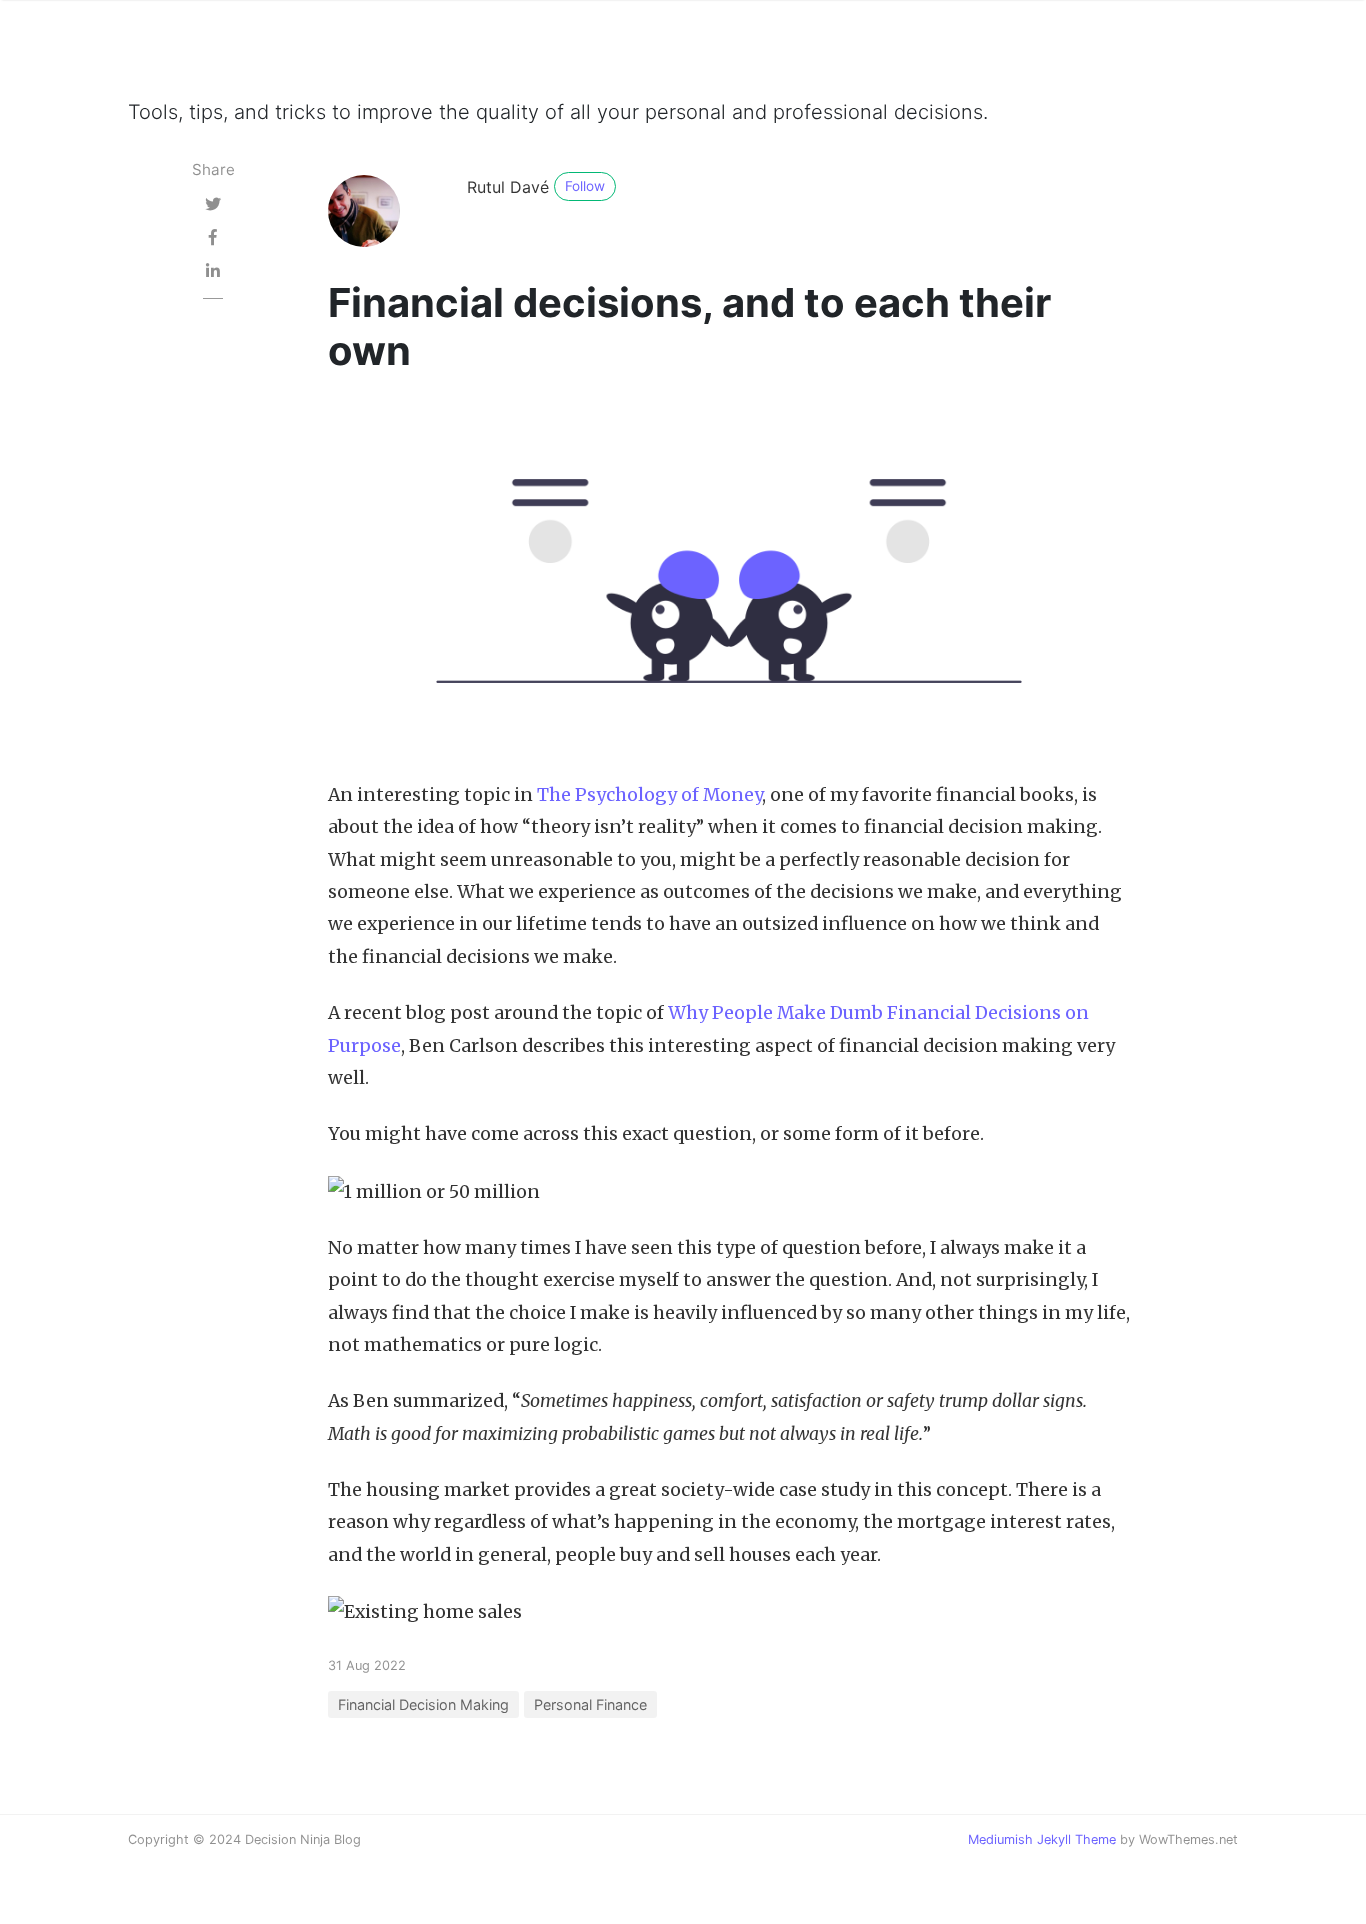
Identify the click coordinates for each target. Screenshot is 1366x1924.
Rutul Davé (508, 187)
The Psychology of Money (649, 795)
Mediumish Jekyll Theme (1042, 1839)
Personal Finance (590, 1704)
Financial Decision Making (423, 1704)
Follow (585, 186)
